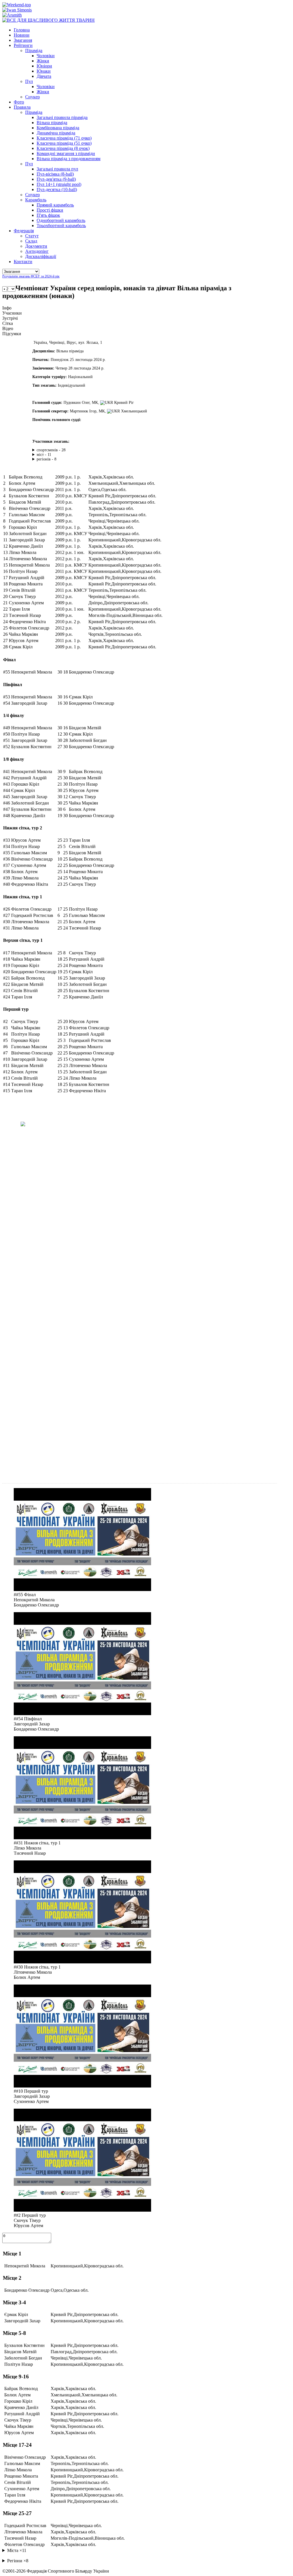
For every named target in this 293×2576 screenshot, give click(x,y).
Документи (36, 246)
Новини (22, 35)
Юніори (44, 66)
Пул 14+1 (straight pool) (59, 184)
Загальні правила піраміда (62, 117)
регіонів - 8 (46, 459)
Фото (19, 102)
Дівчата (44, 76)
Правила (22, 107)
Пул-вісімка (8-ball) (55, 174)
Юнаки (44, 71)
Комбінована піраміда (58, 128)
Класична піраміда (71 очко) (64, 138)
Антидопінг (37, 251)
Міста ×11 (17, 2550)
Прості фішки (50, 210)
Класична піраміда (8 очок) (63, 148)
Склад (31, 241)
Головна (22, 30)
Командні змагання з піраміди (66, 153)
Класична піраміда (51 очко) (64, 143)
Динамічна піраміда (56, 133)
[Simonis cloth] (17, 10)
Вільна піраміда (52, 123)
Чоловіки (46, 56)
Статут (32, 236)
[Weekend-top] (17, 5)
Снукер (32, 97)
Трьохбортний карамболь (61, 226)
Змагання (23, 40)
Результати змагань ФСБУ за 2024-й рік (31, 276)
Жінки (43, 61)
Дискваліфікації (41, 256)
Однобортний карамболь (61, 220)
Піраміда (34, 50)
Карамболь (36, 200)
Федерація (24, 231)
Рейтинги (23, 45)
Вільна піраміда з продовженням (69, 159)
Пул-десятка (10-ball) (57, 189)
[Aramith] (12, 15)
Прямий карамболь (55, 205)
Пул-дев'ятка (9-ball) (56, 179)
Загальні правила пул (57, 169)
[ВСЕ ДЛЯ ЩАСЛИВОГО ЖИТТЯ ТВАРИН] (48, 20)
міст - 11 (44, 455)
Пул (29, 81)
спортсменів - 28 (51, 450)
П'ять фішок (48, 215)
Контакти (23, 262)
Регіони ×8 (18, 2561)
